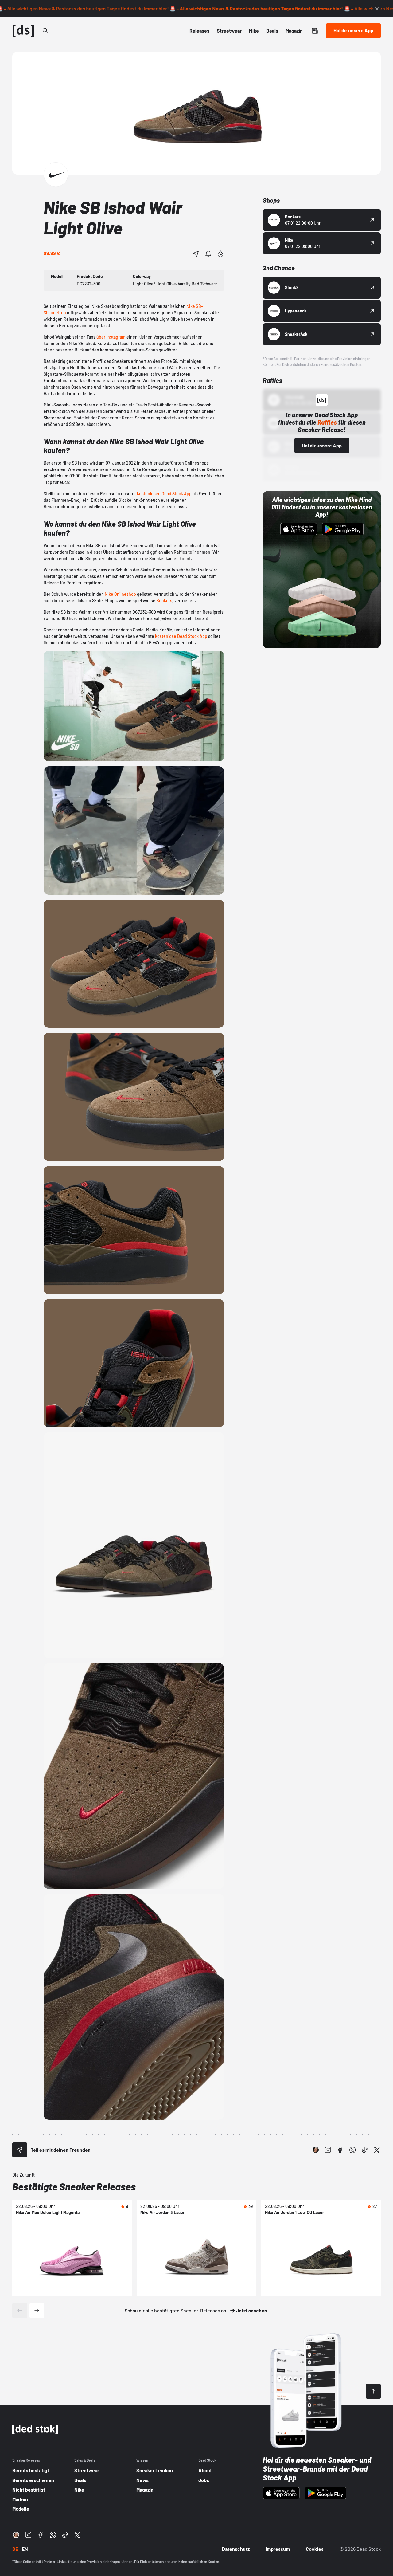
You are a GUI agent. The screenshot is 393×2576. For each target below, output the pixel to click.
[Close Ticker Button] (377, 9)
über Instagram (111, 337)
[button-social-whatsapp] (352, 2150)
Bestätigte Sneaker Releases (74, 2186)
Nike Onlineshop (120, 594)
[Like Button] (220, 254)
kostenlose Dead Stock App (181, 636)
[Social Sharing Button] (20, 2150)
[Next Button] (37, 2311)
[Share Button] (196, 254)
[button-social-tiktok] (365, 2150)
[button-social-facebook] (340, 2150)
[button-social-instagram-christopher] (316, 2150)
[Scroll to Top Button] (373, 2391)
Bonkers (164, 601)
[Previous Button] (20, 2311)
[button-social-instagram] (328, 2150)
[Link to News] (45, 31)
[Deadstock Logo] (23, 31)
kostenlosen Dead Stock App (164, 494)
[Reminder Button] (208, 254)
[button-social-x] (377, 2150)
